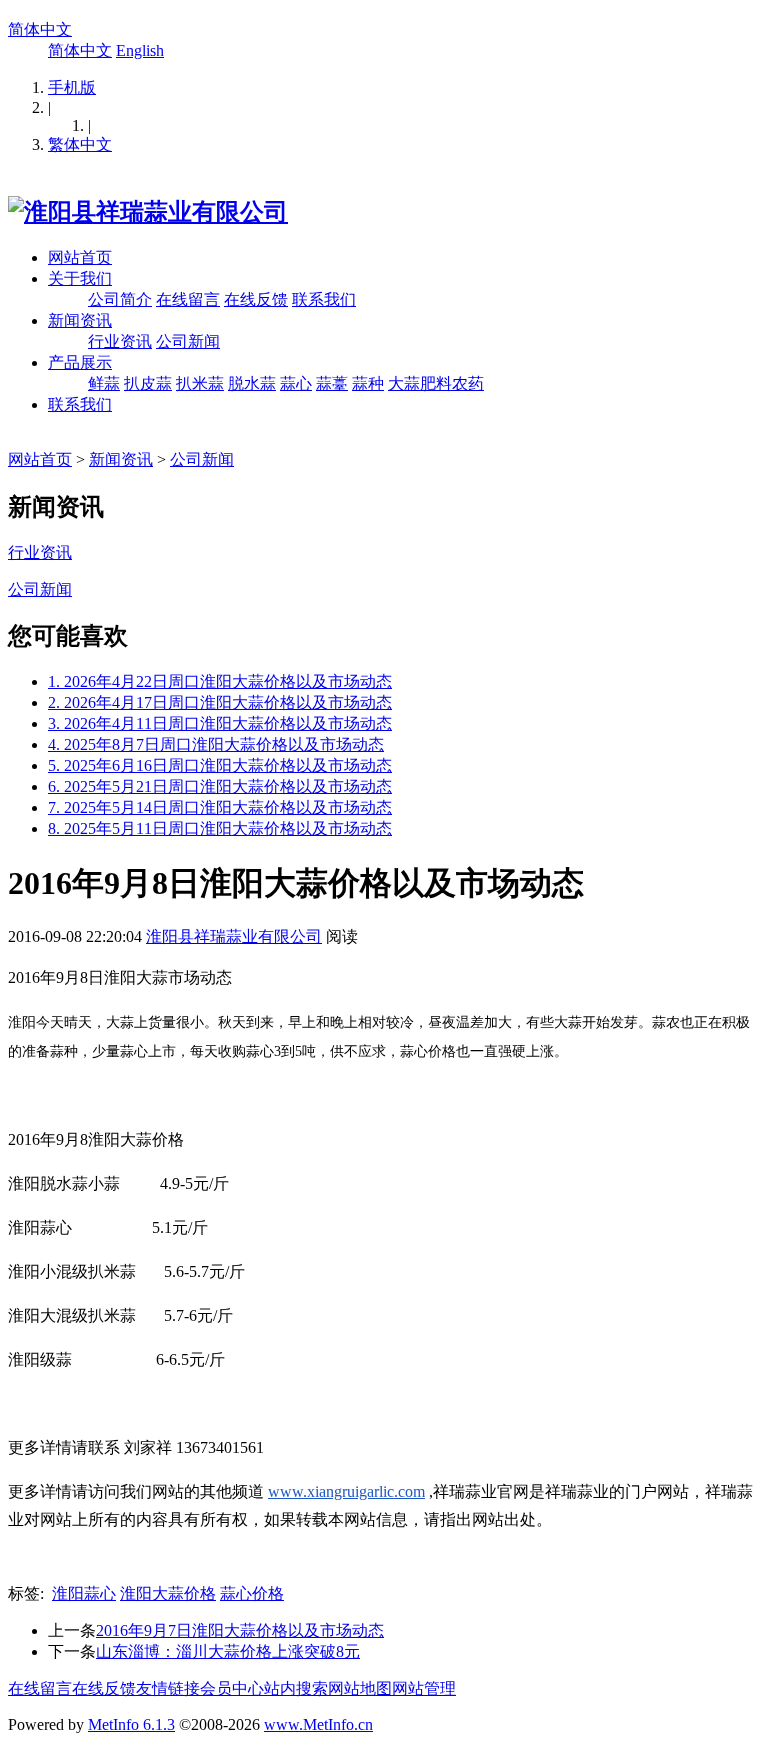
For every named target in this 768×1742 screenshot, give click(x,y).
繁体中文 (80, 144)
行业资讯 (120, 341)
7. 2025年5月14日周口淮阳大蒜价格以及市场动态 (220, 807)
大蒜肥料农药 (436, 383)
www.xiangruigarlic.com (346, 1491)
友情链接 (168, 1688)
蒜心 (296, 383)
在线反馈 (256, 299)
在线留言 (188, 299)
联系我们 (324, 299)
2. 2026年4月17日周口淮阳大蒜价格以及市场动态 (220, 702)
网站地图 (360, 1688)
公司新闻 (188, 341)
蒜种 (368, 383)
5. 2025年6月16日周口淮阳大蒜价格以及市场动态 (220, 765)
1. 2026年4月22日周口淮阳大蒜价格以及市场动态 (220, 681)
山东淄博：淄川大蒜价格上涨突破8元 (228, 1651)
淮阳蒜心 (84, 1593)
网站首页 (80, 257)
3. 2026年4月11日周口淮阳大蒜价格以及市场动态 (220, 723)
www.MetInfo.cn (318, 1724)
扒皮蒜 (148, 383)
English (140, 50)
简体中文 (40, 29)
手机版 (72, 87)
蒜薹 (332, 383)
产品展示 (80, 362)
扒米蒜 (200, 383)
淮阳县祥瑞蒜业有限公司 (234, 936)
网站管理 (424, 1688)
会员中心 (232, 1688)
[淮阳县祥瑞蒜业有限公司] (148, 212)
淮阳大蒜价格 (168, 1593)
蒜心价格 (252, 1593)
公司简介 (120, 299)
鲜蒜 (104, 383)
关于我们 (80, 278)
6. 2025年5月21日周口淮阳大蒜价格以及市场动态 (220, 786)
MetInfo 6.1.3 (131, 1724)
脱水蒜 (252, 383)
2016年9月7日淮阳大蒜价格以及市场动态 (240, 1630)
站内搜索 (296, 1688)
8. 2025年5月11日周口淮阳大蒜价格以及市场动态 (220, 828)
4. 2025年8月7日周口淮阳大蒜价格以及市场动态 (216, 744)
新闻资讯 (80, 320)
